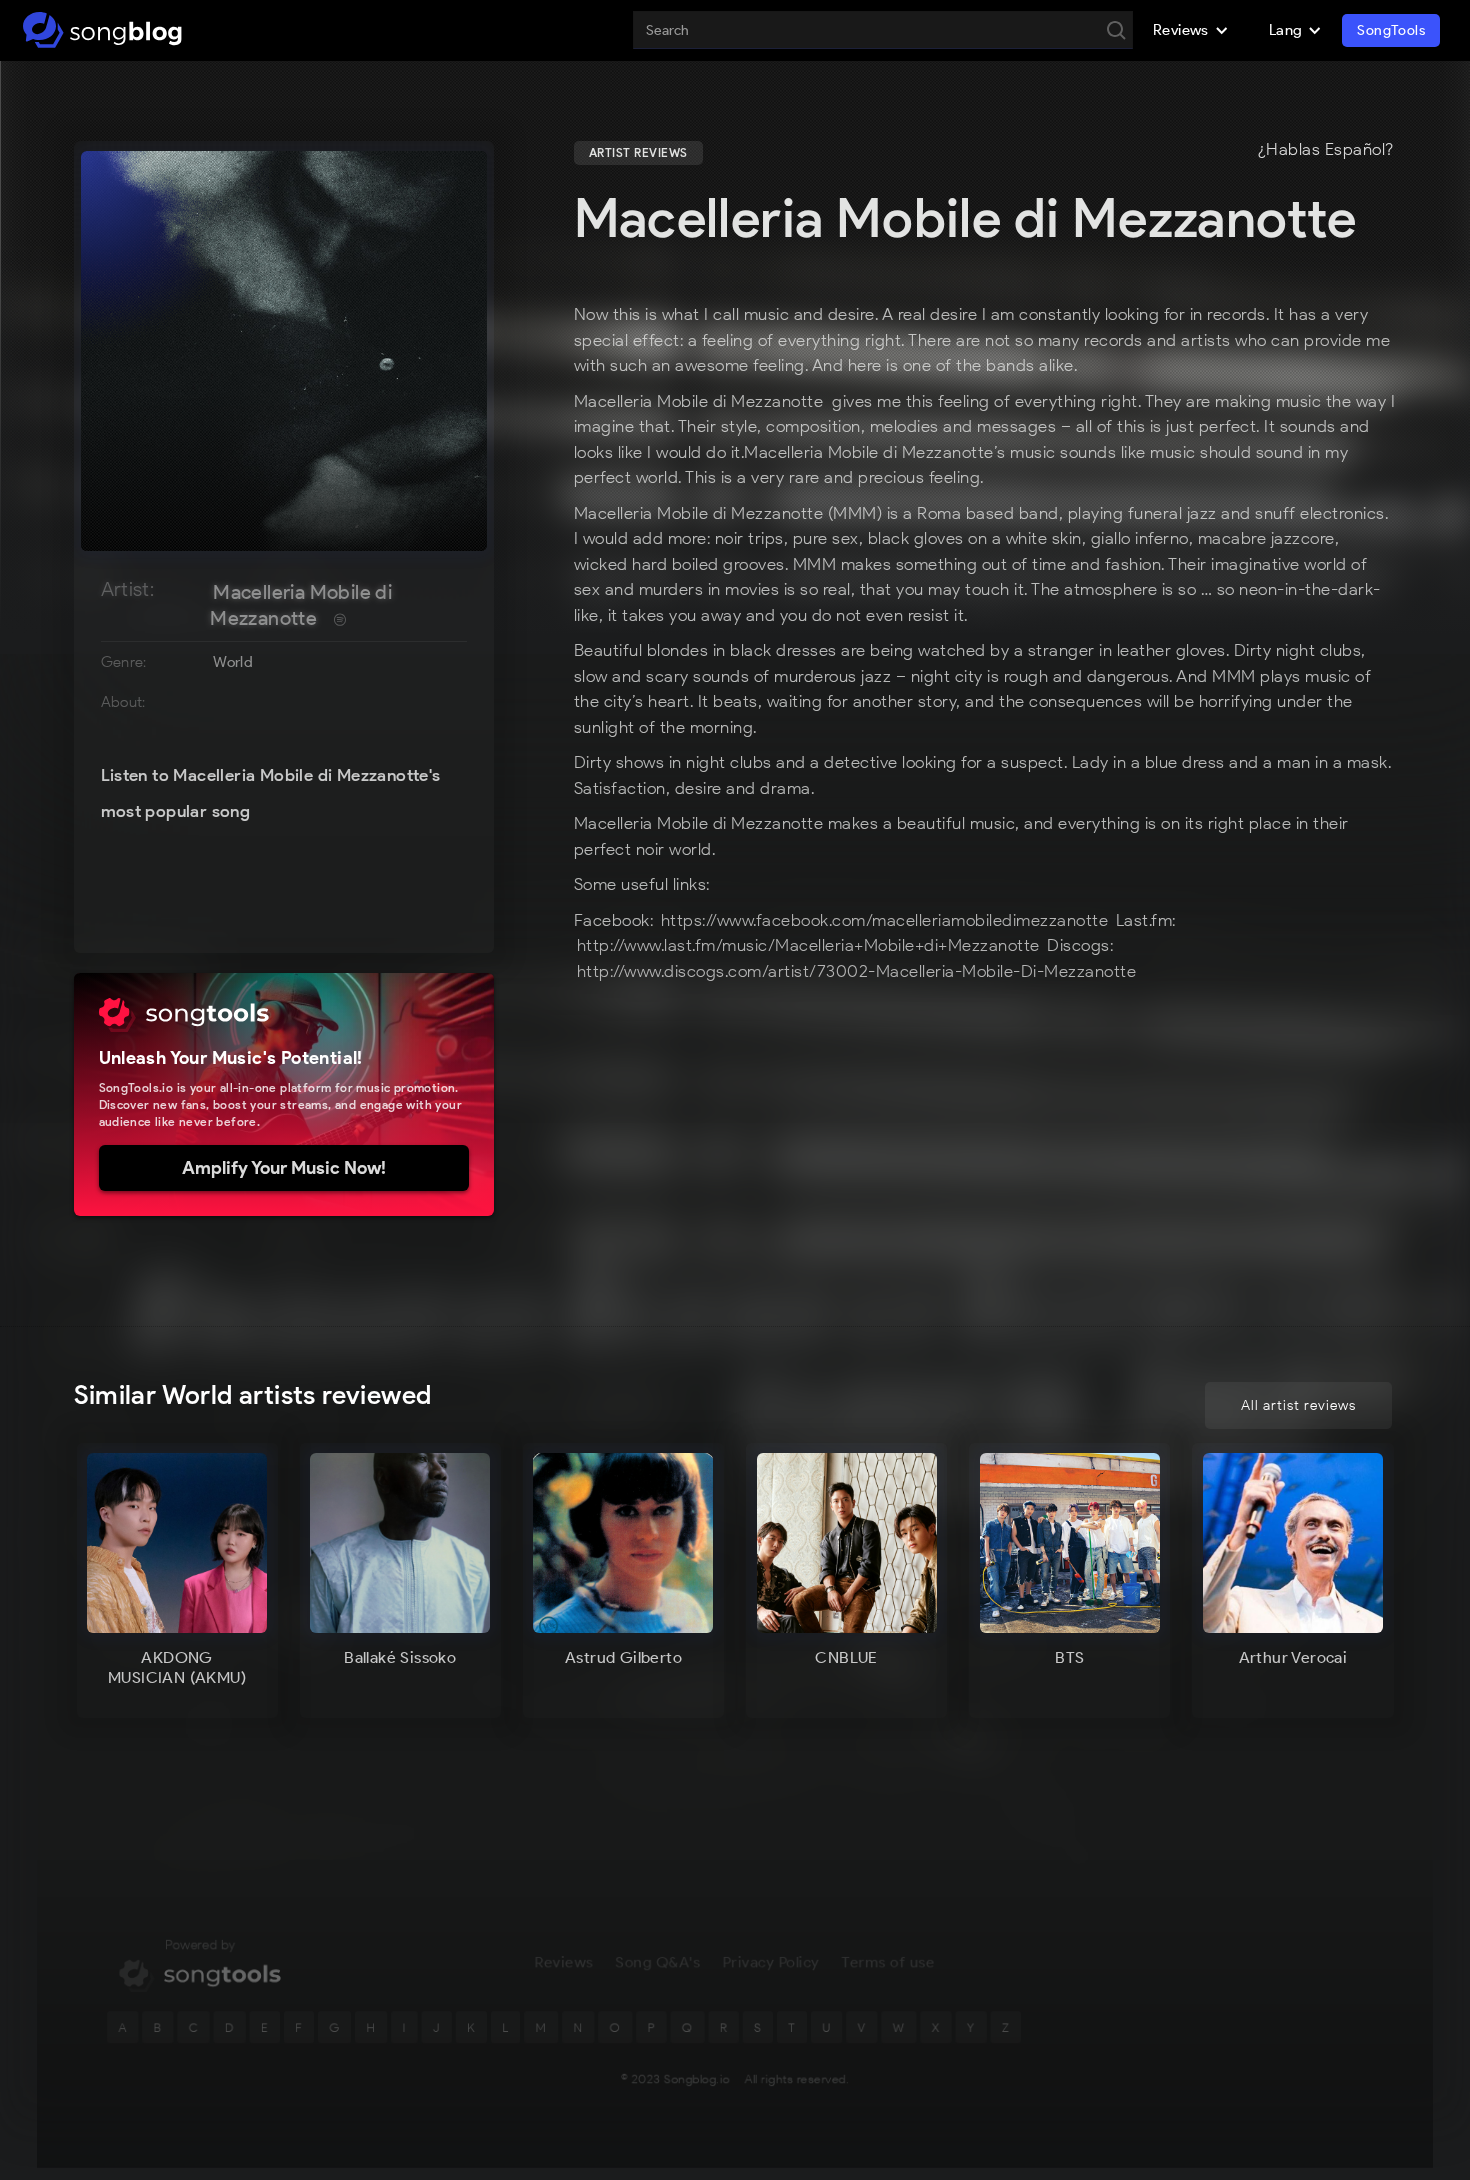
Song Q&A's (658, 1962)
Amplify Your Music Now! (284, 1168)
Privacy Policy (771, 1962)
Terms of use (888, 1962)
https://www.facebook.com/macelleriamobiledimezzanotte (885, 920)
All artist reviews (1298, 1405)
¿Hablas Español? (1326, 150)
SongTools (1391, 30)
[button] (1191, 30)
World (233, 662)
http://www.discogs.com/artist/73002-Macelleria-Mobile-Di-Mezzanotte (857, 971)
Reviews (564, 1962)
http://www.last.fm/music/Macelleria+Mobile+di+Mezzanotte (808, 945)
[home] (102, 30)
